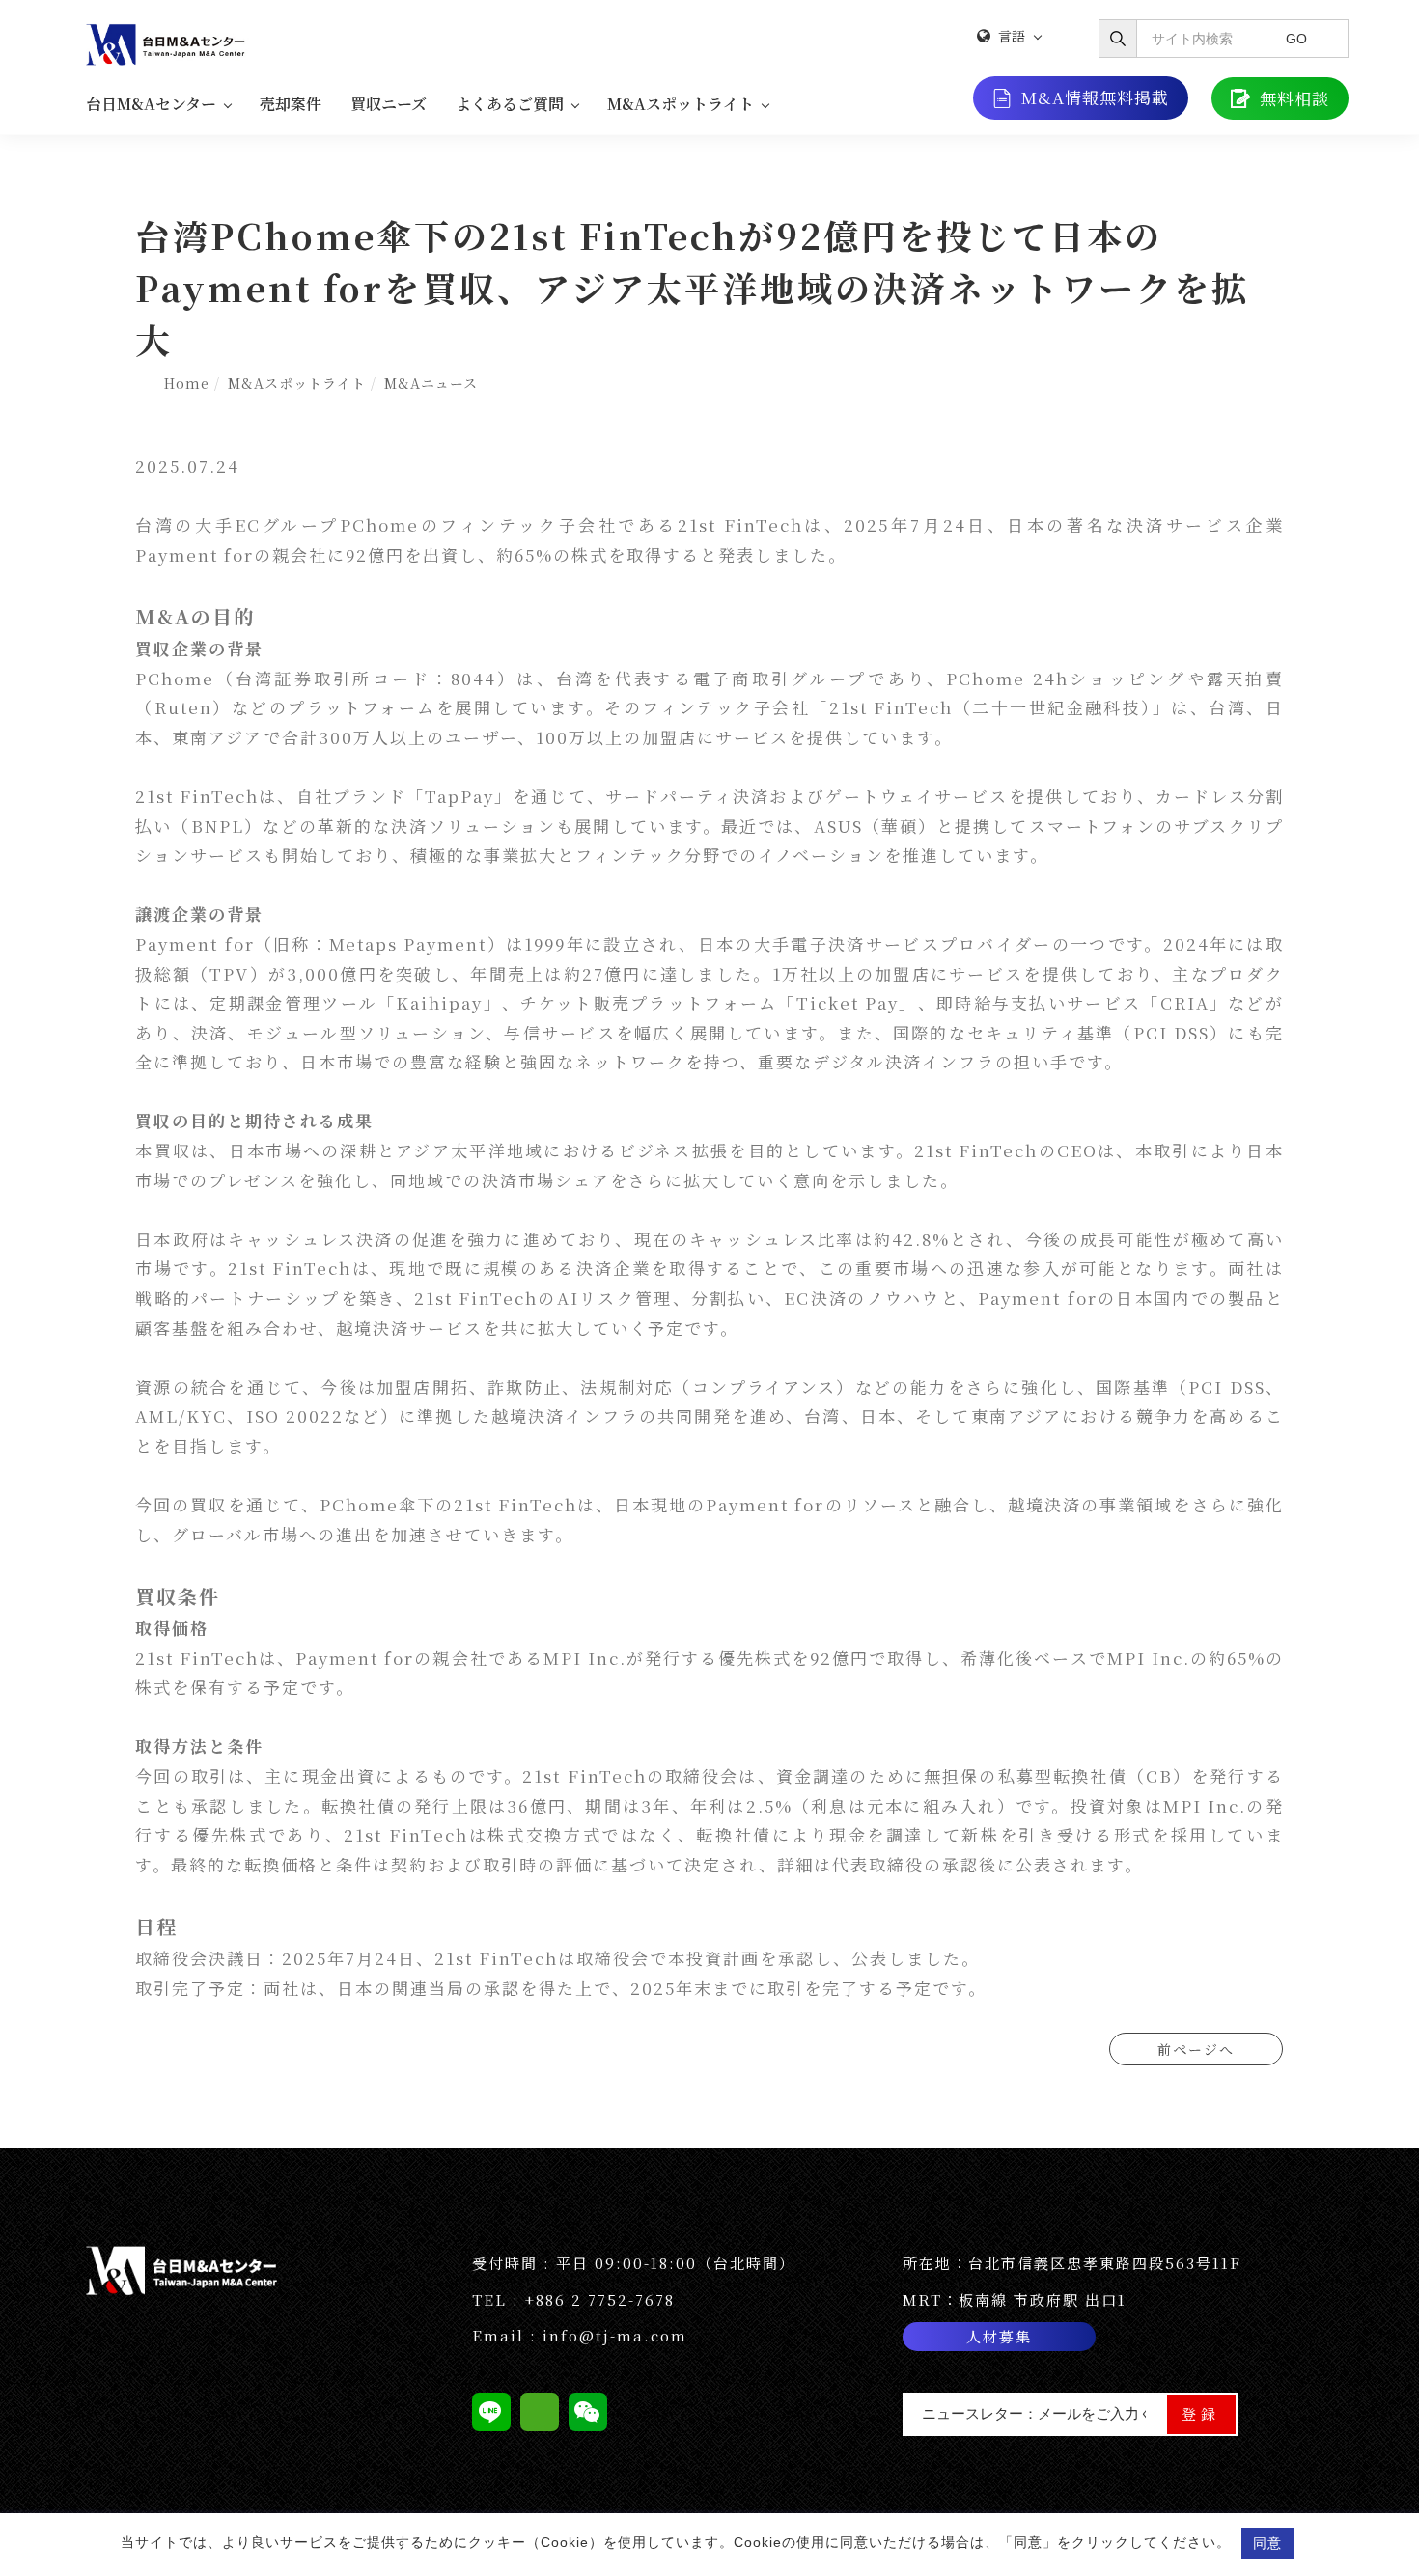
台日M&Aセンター (151, 104)
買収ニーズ (389, 104)
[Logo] (168, 42)
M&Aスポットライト (681, 104)
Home (187, 383)
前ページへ (1196, 2049)
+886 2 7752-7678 (600, 2299)
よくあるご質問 (510, 104)
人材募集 (999, 2336)
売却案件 (291, 104)
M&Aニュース (431, 383)
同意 (1267, 2543)
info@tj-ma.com (615, 2335)
